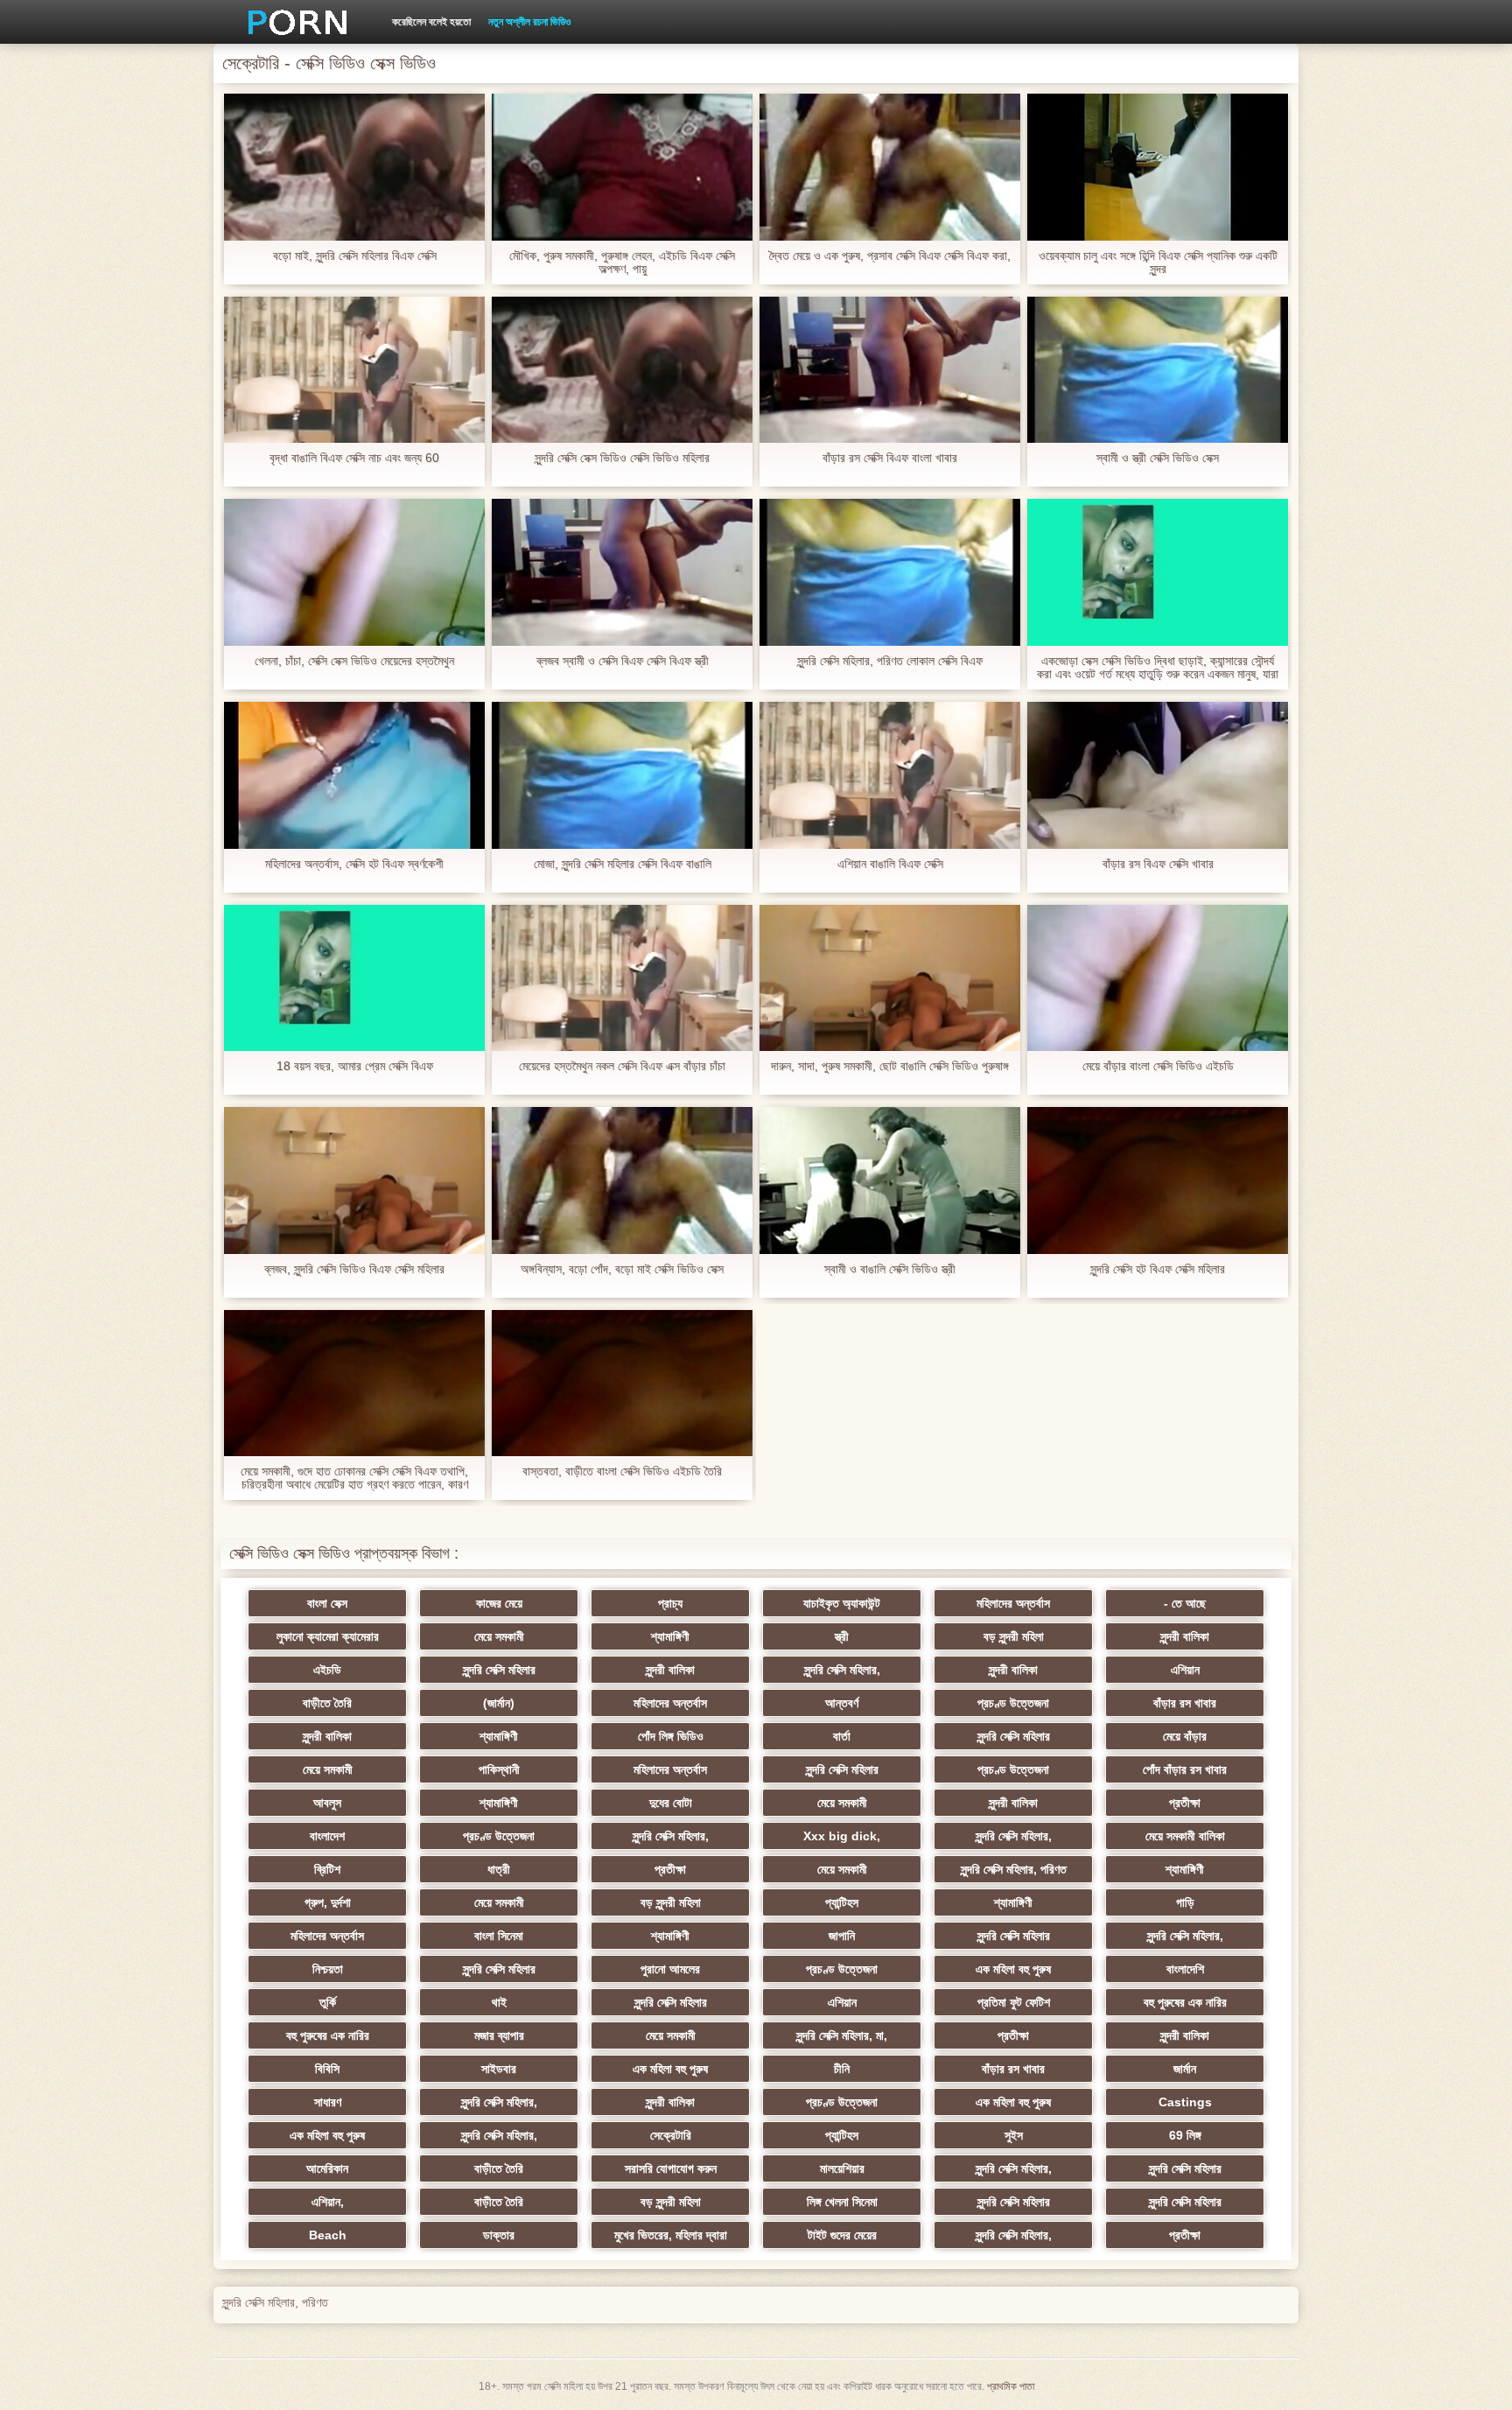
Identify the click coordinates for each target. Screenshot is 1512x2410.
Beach (328, 2235)
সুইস (1014, 2135)
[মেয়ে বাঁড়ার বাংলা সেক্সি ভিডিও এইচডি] (1158, 978)
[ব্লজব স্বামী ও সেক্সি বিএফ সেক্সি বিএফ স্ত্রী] (622, 572)
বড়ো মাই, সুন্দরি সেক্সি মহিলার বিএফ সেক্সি (355, 256)
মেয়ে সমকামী (499, 1636)
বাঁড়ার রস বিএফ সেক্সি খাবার (1158, 864)
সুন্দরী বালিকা (1185, 1636)
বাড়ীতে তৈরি (327, 1703)
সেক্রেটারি (671, 2135)
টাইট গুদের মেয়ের (842, 2235)
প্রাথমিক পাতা (1011, 2386)
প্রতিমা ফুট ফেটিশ (1014, 2002)
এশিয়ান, (328, 2202)
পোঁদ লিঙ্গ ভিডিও (671, 1736)
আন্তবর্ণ (842, 1703)
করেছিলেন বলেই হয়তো (431, 22)
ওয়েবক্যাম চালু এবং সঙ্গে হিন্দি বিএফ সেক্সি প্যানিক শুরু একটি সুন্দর (1158, 263)
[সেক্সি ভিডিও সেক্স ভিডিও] (291, 22)
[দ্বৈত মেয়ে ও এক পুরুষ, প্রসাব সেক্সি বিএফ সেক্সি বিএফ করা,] (890, 167)
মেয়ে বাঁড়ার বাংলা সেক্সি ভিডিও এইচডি (1158, 1066)
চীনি (842, 2069)
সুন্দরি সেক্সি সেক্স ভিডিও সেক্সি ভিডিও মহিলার (622, 458)
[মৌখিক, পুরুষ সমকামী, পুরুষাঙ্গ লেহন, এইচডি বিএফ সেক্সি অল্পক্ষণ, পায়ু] (622, 167)
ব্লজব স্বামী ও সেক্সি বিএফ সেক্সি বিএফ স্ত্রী (623, 661)
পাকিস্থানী (499, 1769)
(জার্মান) (499, 1703)
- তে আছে (1185, 1603)
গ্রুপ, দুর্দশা (328, 1902)
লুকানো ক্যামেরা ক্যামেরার (328, 1636)
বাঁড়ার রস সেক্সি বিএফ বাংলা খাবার (890, 458)
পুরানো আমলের (670, 1969)
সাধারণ (328, 2102)
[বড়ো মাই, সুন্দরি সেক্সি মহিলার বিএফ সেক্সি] (354, 167)
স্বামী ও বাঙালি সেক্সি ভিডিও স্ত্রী (890, 1269)
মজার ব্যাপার (499, 2035)
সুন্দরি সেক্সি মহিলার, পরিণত (1014, 1869)
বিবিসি (327, 2069)
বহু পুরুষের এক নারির (1185, 2002)
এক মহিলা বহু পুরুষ (1013, 1969)
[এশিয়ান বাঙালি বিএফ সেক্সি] (890, 775)
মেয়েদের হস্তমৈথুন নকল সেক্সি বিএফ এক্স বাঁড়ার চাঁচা (622, 1066)
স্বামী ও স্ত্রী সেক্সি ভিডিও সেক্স (1158, 458)
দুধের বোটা (671, 1803)
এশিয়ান (1185, 1670)
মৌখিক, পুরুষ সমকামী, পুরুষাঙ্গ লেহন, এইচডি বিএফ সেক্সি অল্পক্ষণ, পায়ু (622, 263)
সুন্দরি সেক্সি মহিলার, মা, (842, 2035)
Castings (1185, 2102)
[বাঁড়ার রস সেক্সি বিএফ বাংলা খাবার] (890, 370)
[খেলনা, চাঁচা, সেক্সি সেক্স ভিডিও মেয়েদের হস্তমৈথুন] (354, 572)
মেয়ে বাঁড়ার (1185, 1736)
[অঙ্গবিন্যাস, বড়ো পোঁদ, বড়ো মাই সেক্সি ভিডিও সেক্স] (622, 1180)
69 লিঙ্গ (1185, 2135)
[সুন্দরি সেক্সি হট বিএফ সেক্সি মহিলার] (1158, 1180)
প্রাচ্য (670, 1603)
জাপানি (842, 1936)
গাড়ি (1185, 1902)
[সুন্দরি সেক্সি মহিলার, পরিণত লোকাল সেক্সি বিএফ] (890, 572)
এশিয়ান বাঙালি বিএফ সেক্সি (890, 864)
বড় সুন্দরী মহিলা (1014, 1636)
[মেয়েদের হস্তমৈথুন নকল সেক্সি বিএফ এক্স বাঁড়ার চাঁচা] (622, 978)
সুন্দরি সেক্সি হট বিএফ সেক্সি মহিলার (1158, 1269)
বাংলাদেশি (1185, 1969)
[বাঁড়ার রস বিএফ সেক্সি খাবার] (1158, 775)
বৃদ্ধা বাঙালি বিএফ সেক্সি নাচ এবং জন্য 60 (354, 458)
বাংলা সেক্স (327, 1603)
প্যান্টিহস (842, 1902)
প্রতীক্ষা (1185, 1803)
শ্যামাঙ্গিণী (670, 1636)
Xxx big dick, (842, 1836)
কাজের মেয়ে (499, 1603)
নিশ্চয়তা (328, 1969)
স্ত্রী (842, 1636)
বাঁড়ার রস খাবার (1185, 1703)
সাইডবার (499, 2069)
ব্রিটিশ (327, 1869)
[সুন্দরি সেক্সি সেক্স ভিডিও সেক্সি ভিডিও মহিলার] (622, 370)
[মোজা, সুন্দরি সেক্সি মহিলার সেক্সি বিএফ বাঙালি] (622, 775)
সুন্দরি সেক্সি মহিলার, (842, 1670)
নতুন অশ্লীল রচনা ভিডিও (529, 22)
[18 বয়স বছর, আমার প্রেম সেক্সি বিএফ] (354, 978)
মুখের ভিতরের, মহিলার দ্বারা (671, 2235)
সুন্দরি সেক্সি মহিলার (499, 1670)
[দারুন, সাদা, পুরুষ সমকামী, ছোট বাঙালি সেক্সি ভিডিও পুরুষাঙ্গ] (890, 978)
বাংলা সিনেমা (499, 1936)
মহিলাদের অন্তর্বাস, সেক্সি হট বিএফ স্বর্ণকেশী (354, 864)
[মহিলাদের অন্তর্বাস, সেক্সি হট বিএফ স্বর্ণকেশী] (354, 775)
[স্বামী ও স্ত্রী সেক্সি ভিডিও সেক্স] (1158, 370)
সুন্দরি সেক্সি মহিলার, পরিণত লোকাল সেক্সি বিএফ (890, 661)
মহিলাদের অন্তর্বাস (1013, 1603)
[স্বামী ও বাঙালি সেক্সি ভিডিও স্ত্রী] (890, 1180)
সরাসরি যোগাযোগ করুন (671, 2168)
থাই (499, 2002)
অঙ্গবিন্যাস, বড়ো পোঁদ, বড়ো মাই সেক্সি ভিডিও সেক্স (622, 1269)
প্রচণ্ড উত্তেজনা (1013, 1703)
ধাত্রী (499, 1869)
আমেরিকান (327, 2168)
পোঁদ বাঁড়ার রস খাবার (1185, 1769)
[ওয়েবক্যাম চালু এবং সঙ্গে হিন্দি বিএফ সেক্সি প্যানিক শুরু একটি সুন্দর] (1158, 167)
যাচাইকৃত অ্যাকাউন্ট (842, 1603)
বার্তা (842, 1736)
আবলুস (327, 1803)
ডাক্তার (499, 2235)
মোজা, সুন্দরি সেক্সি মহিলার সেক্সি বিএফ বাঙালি (623, 864)
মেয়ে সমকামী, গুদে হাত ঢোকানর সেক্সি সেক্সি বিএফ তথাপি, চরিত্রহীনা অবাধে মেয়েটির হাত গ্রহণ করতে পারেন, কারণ (354, 1478)
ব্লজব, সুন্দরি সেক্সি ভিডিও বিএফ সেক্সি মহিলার (354, 1269)
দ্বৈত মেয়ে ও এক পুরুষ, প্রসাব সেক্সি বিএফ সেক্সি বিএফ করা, (890, 256)
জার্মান (1185, 2069)
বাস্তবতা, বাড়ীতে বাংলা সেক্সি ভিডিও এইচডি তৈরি (622, 1471)
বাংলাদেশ (327, 1836)
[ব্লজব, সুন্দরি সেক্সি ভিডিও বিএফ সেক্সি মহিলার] (354, 1180)
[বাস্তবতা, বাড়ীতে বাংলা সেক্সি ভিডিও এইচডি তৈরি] (622, 1384)
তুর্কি (328, 2002)
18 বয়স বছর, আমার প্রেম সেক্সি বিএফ (355, 1066)
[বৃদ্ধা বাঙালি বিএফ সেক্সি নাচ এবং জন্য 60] (354, 370)
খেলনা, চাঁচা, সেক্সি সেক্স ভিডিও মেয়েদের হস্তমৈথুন (354, 661)
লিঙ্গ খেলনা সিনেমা (842, 2202)
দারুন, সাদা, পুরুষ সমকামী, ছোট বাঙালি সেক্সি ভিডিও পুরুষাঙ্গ (890, 1066)
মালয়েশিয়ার (842, 2168)
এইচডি (327, 1670)
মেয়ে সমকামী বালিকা (1185, 1836)
